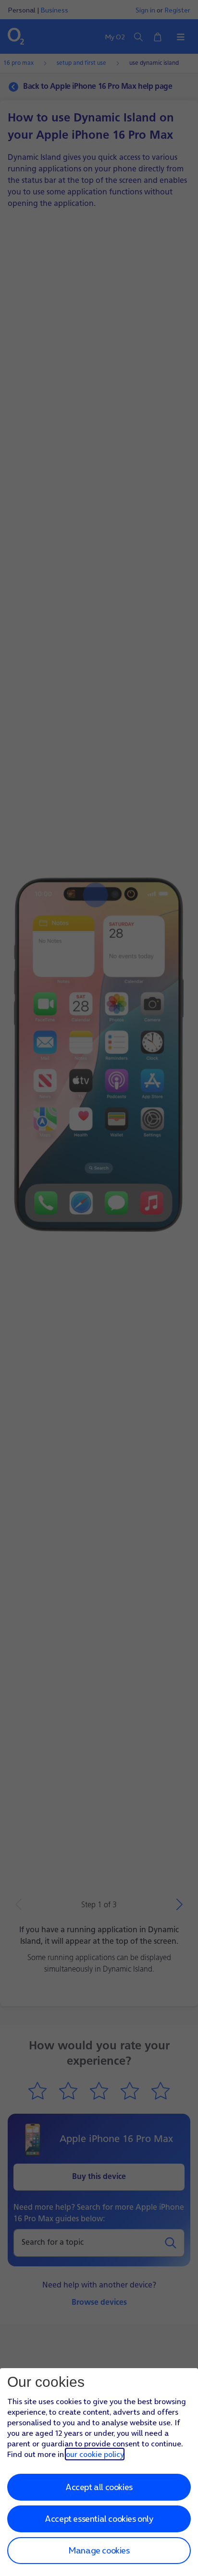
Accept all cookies (99, 2487)
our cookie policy (95, 2454)
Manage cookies (99, 2550)
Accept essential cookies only (99, 2519)
